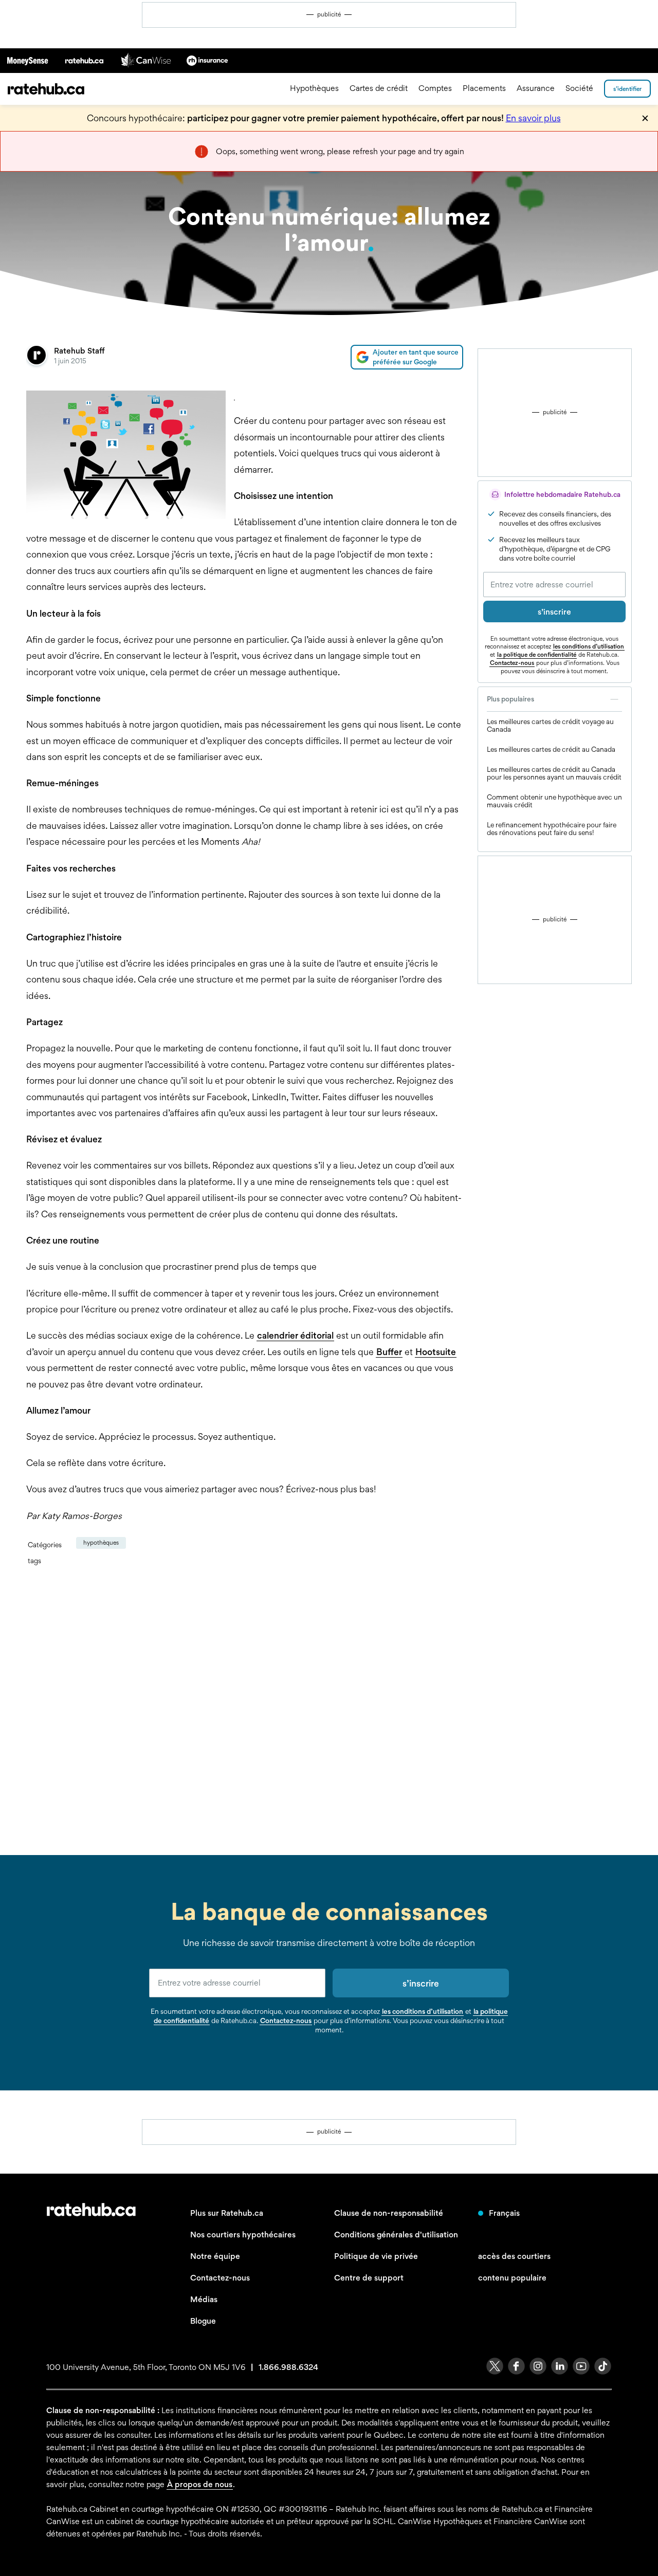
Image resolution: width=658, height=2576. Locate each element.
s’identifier (627, 89)
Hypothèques (314, 89)
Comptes (435, 89)
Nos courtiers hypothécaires (243, 2235)
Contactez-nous (512, 663)
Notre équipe (215, 2256)
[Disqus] (245, 1710)
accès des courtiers (514, 2256)
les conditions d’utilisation (589, 646)
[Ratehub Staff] (36, 357)
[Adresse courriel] (554, 585)
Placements (484, 89)
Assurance (536, 89)
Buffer (389, 1352)
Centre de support (369, 2278)
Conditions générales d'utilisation (396, 2235)
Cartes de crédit (379, 89)
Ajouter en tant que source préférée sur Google (416, 357)
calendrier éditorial (295, 1335)
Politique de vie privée (376, 2256)
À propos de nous (200, 2484)
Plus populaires (510, 699)
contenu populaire (512, 2278)
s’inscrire (554, 612)
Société (579, 89)
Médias (204, 2299)
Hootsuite (436, 1352)
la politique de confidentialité (537, 655)
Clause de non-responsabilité (389, 2213)
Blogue (203, 2321)
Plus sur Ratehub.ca (227, 2213)
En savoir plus (533, 118)
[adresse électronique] (237, 1983)
